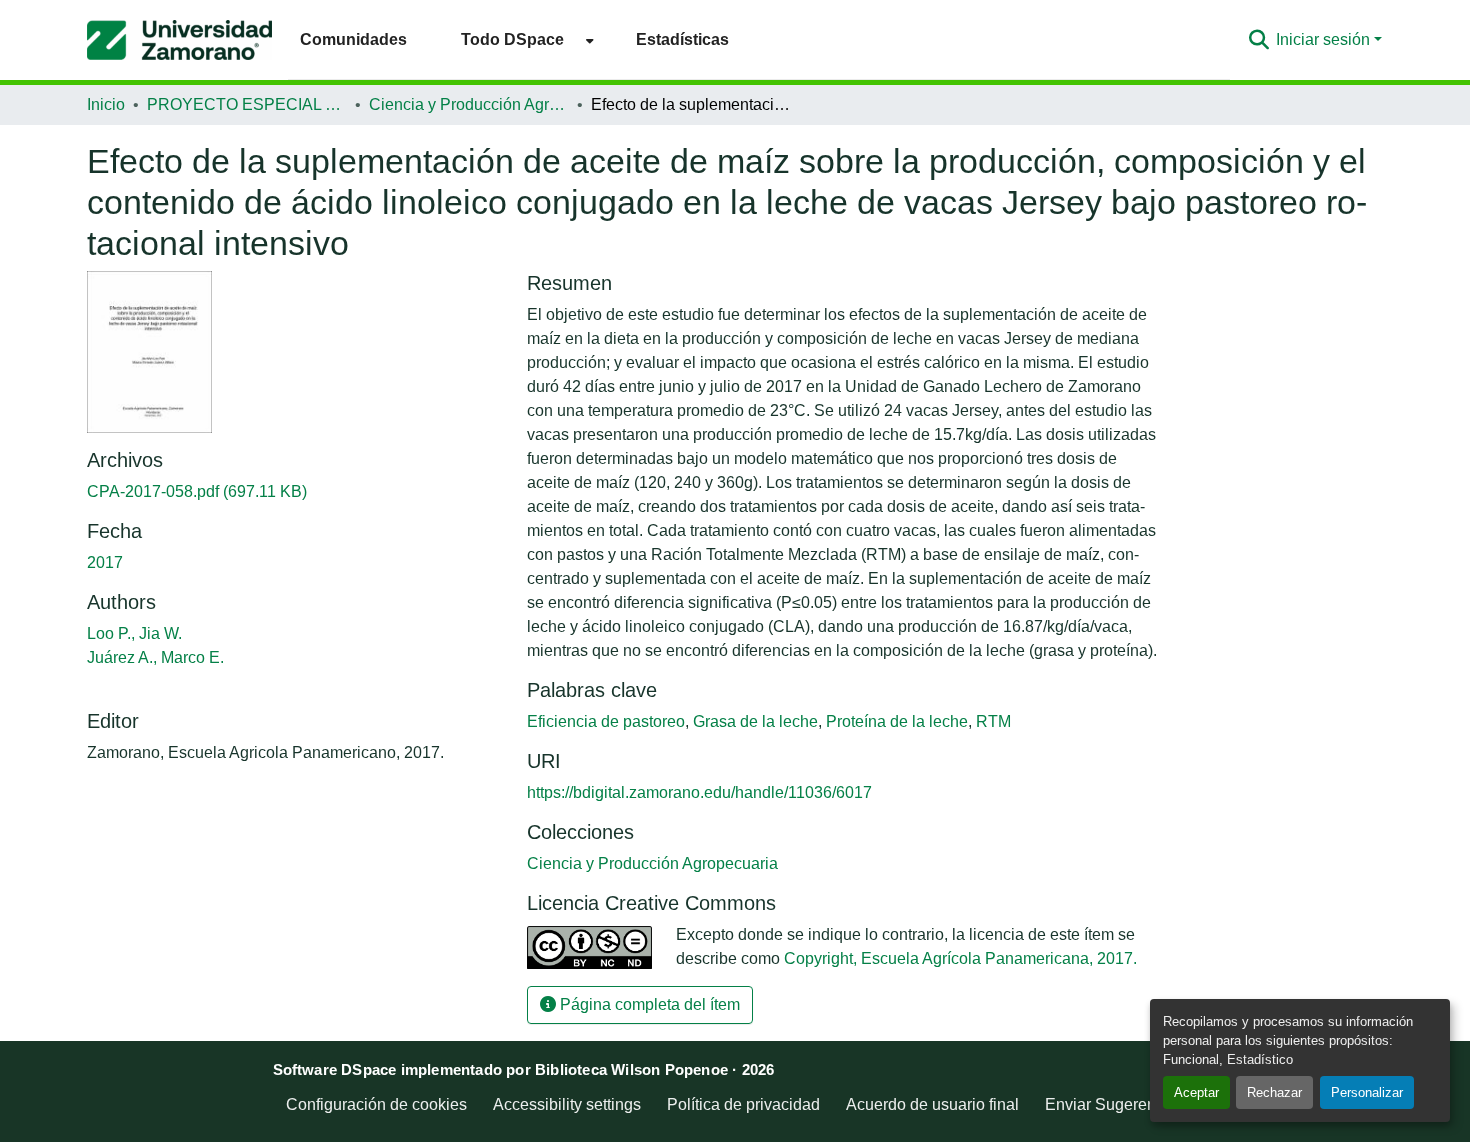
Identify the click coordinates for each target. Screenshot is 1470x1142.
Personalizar (1367, 1092)
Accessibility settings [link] (567, 1104)
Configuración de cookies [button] (376, 1104)
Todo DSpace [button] (512, 39)
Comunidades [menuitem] (353, 39)
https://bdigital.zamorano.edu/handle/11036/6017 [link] (699, 792)
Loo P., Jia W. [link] (134, 633)
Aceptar (1196, 1092)
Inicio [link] (106, 104)
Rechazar (1274, 1092)
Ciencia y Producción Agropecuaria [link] (469, 104)
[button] (179, 40)
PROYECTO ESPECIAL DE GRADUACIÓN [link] (247, 104)
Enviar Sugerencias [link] (1115, 1104)
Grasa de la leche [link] (755, 721)
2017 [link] (105, 562)
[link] (295, 492)
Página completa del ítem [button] (648, 1004)
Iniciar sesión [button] (1325, 39)
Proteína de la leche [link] (897, 721)
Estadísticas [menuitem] (682, 39)
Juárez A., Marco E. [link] (155, 657)
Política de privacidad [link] (743, 1104)
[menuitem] (521, 39)
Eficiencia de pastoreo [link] (606, 721)
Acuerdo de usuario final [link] (932, 1104)
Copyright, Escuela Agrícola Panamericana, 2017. (960, 958)
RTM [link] (993, 721)
